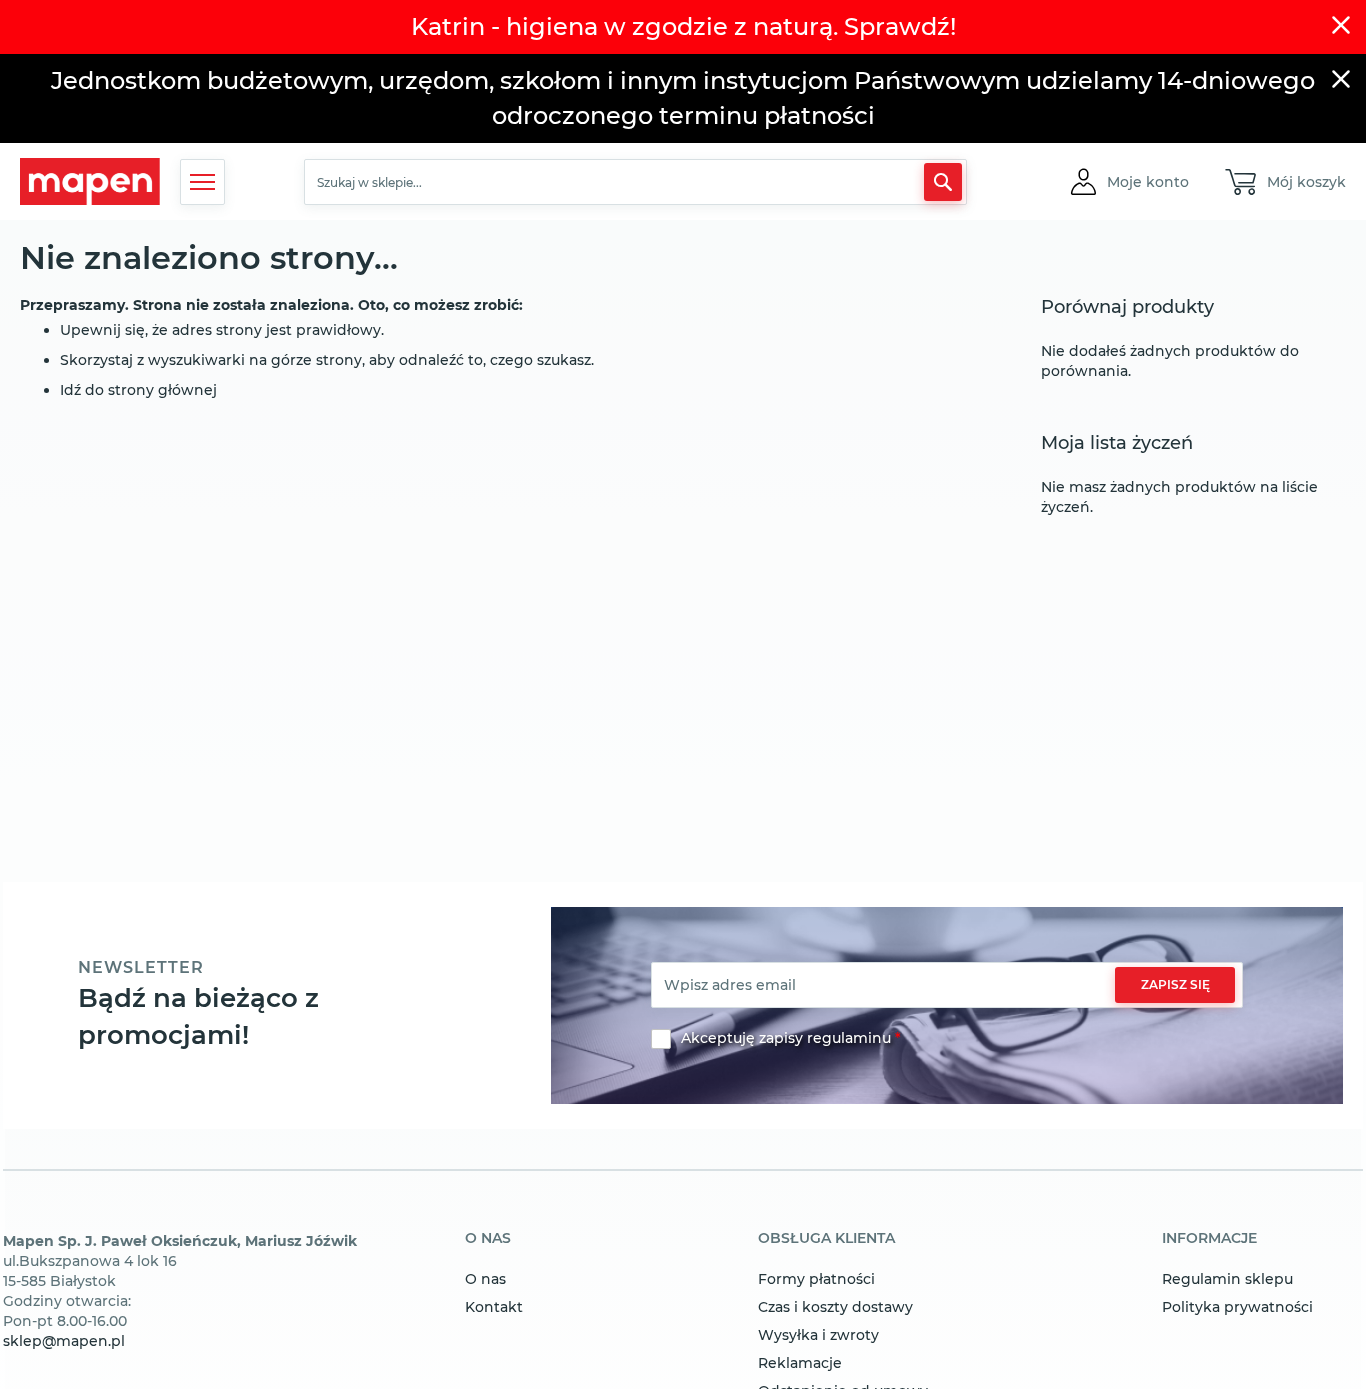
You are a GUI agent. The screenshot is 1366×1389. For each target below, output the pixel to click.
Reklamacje (800, 1363)
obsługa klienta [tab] (826, 1239)
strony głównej (162, 390)
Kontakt (494, 1307)
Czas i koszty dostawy (835, 1307)
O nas (485, 1279)
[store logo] (90, 181)
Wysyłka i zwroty (818, 1335)
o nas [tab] (488, 1239)
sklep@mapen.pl (64, 1341)
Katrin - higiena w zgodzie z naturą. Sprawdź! (683, 26)
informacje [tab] (1209, 1239)
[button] (1148, 182)
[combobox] (635, 182)
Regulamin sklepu (1227, 1279)
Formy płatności (816, 1279)
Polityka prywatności (1237, 1307)
